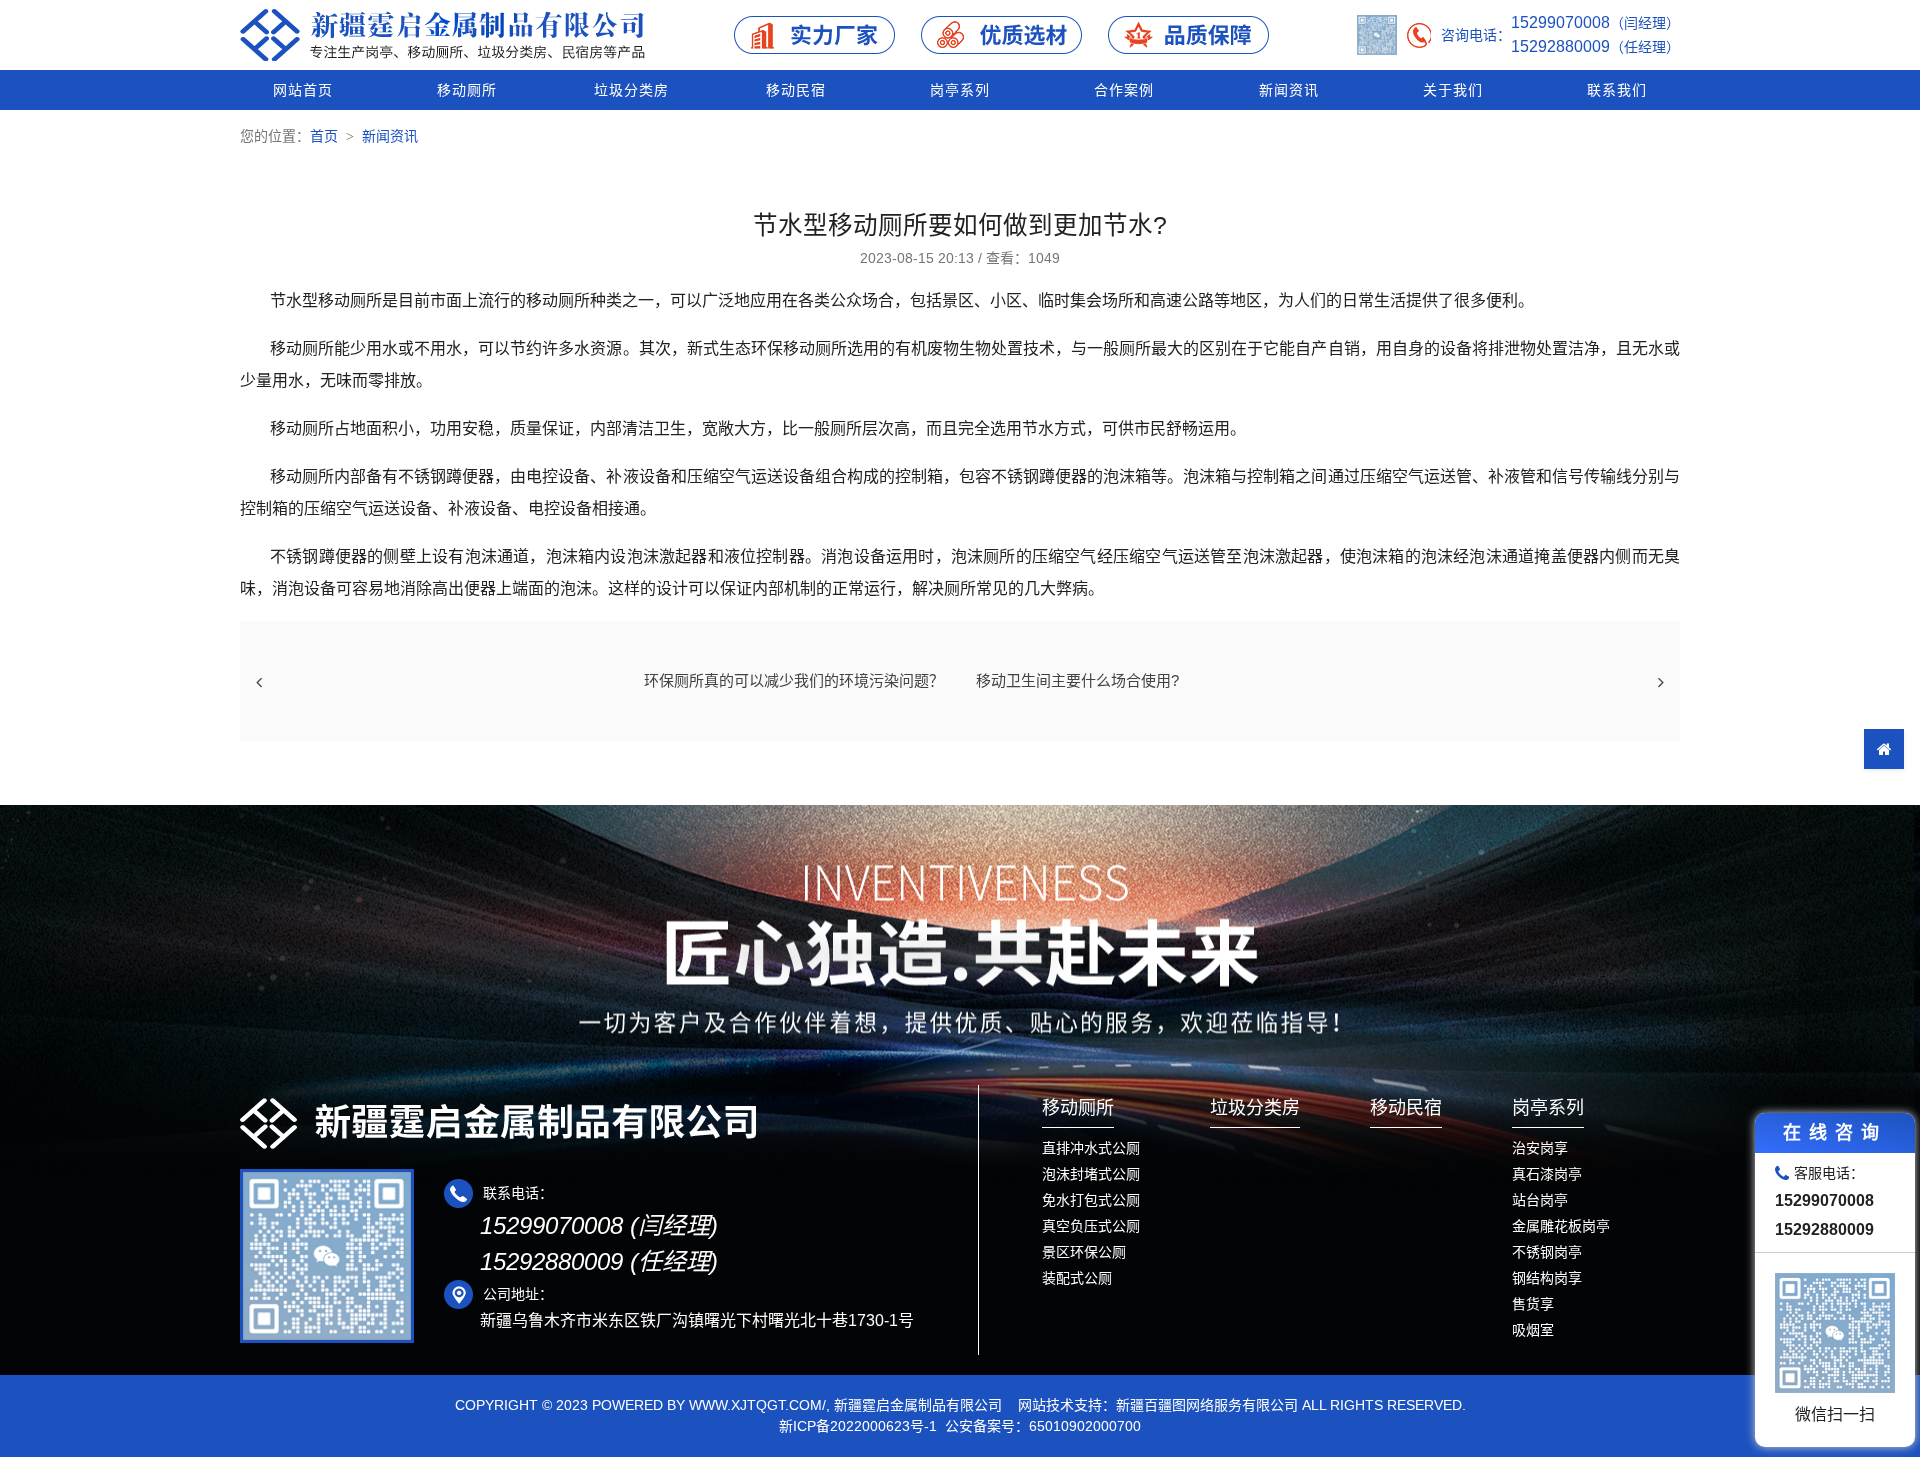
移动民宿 (796, 90)
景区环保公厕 (1084, 1252)
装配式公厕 (1077, 1278)
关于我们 (1453, 90)
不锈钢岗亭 (1547, 1252)
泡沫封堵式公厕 (1091, 1174)
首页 (324, 136)
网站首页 (303, 90)
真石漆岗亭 (1547, 1174)
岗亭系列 (960, 90)
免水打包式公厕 (1091, 1200)
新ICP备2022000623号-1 (858, 1426)
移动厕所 (467, 90)
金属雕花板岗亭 (1561, 1226)
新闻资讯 (1289, 90)
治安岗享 (1540, 1148)
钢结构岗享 (1547, 1278)
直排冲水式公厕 (1091, 1148)
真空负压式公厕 (1091, 1226)
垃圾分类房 (631, 90)
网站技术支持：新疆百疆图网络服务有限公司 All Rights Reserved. (1242, 1405)
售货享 (1533, 1304)
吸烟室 (1533, 1330)
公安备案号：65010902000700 (1043, 1426)
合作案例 (1124, 90)
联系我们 (1617, 90)
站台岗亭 (1540, 1200)
